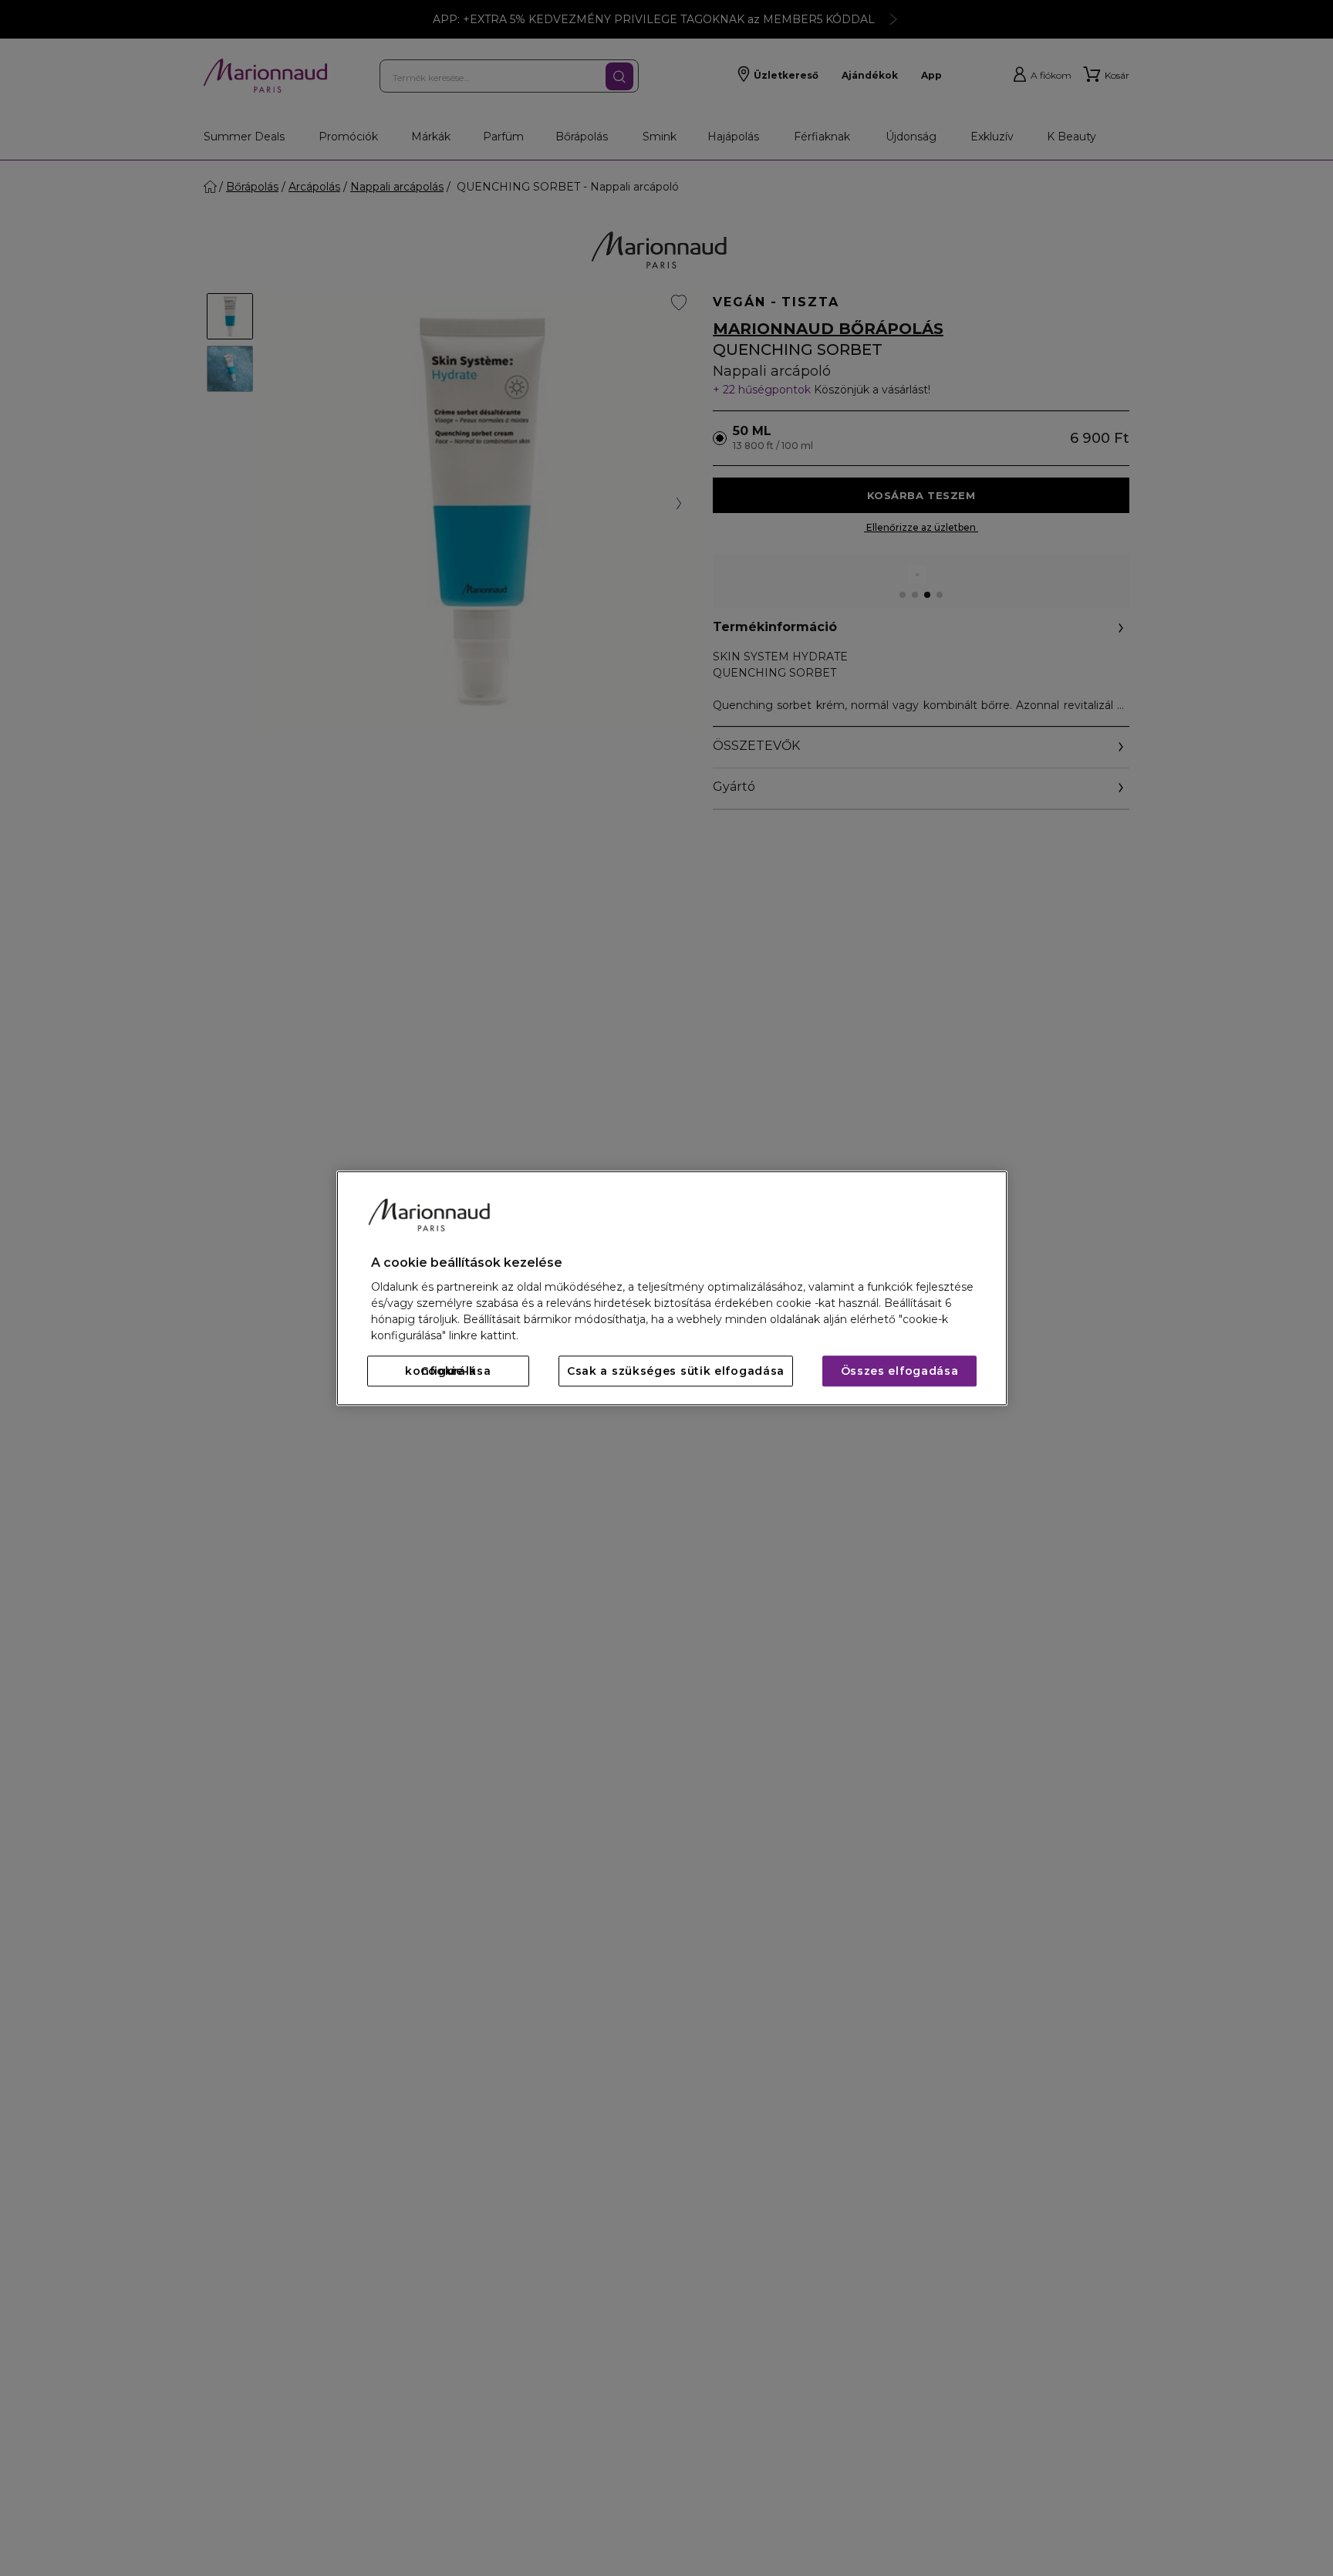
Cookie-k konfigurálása (448, 1371)
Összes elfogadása (900, 1371)
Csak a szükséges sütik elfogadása (676, 1371)
